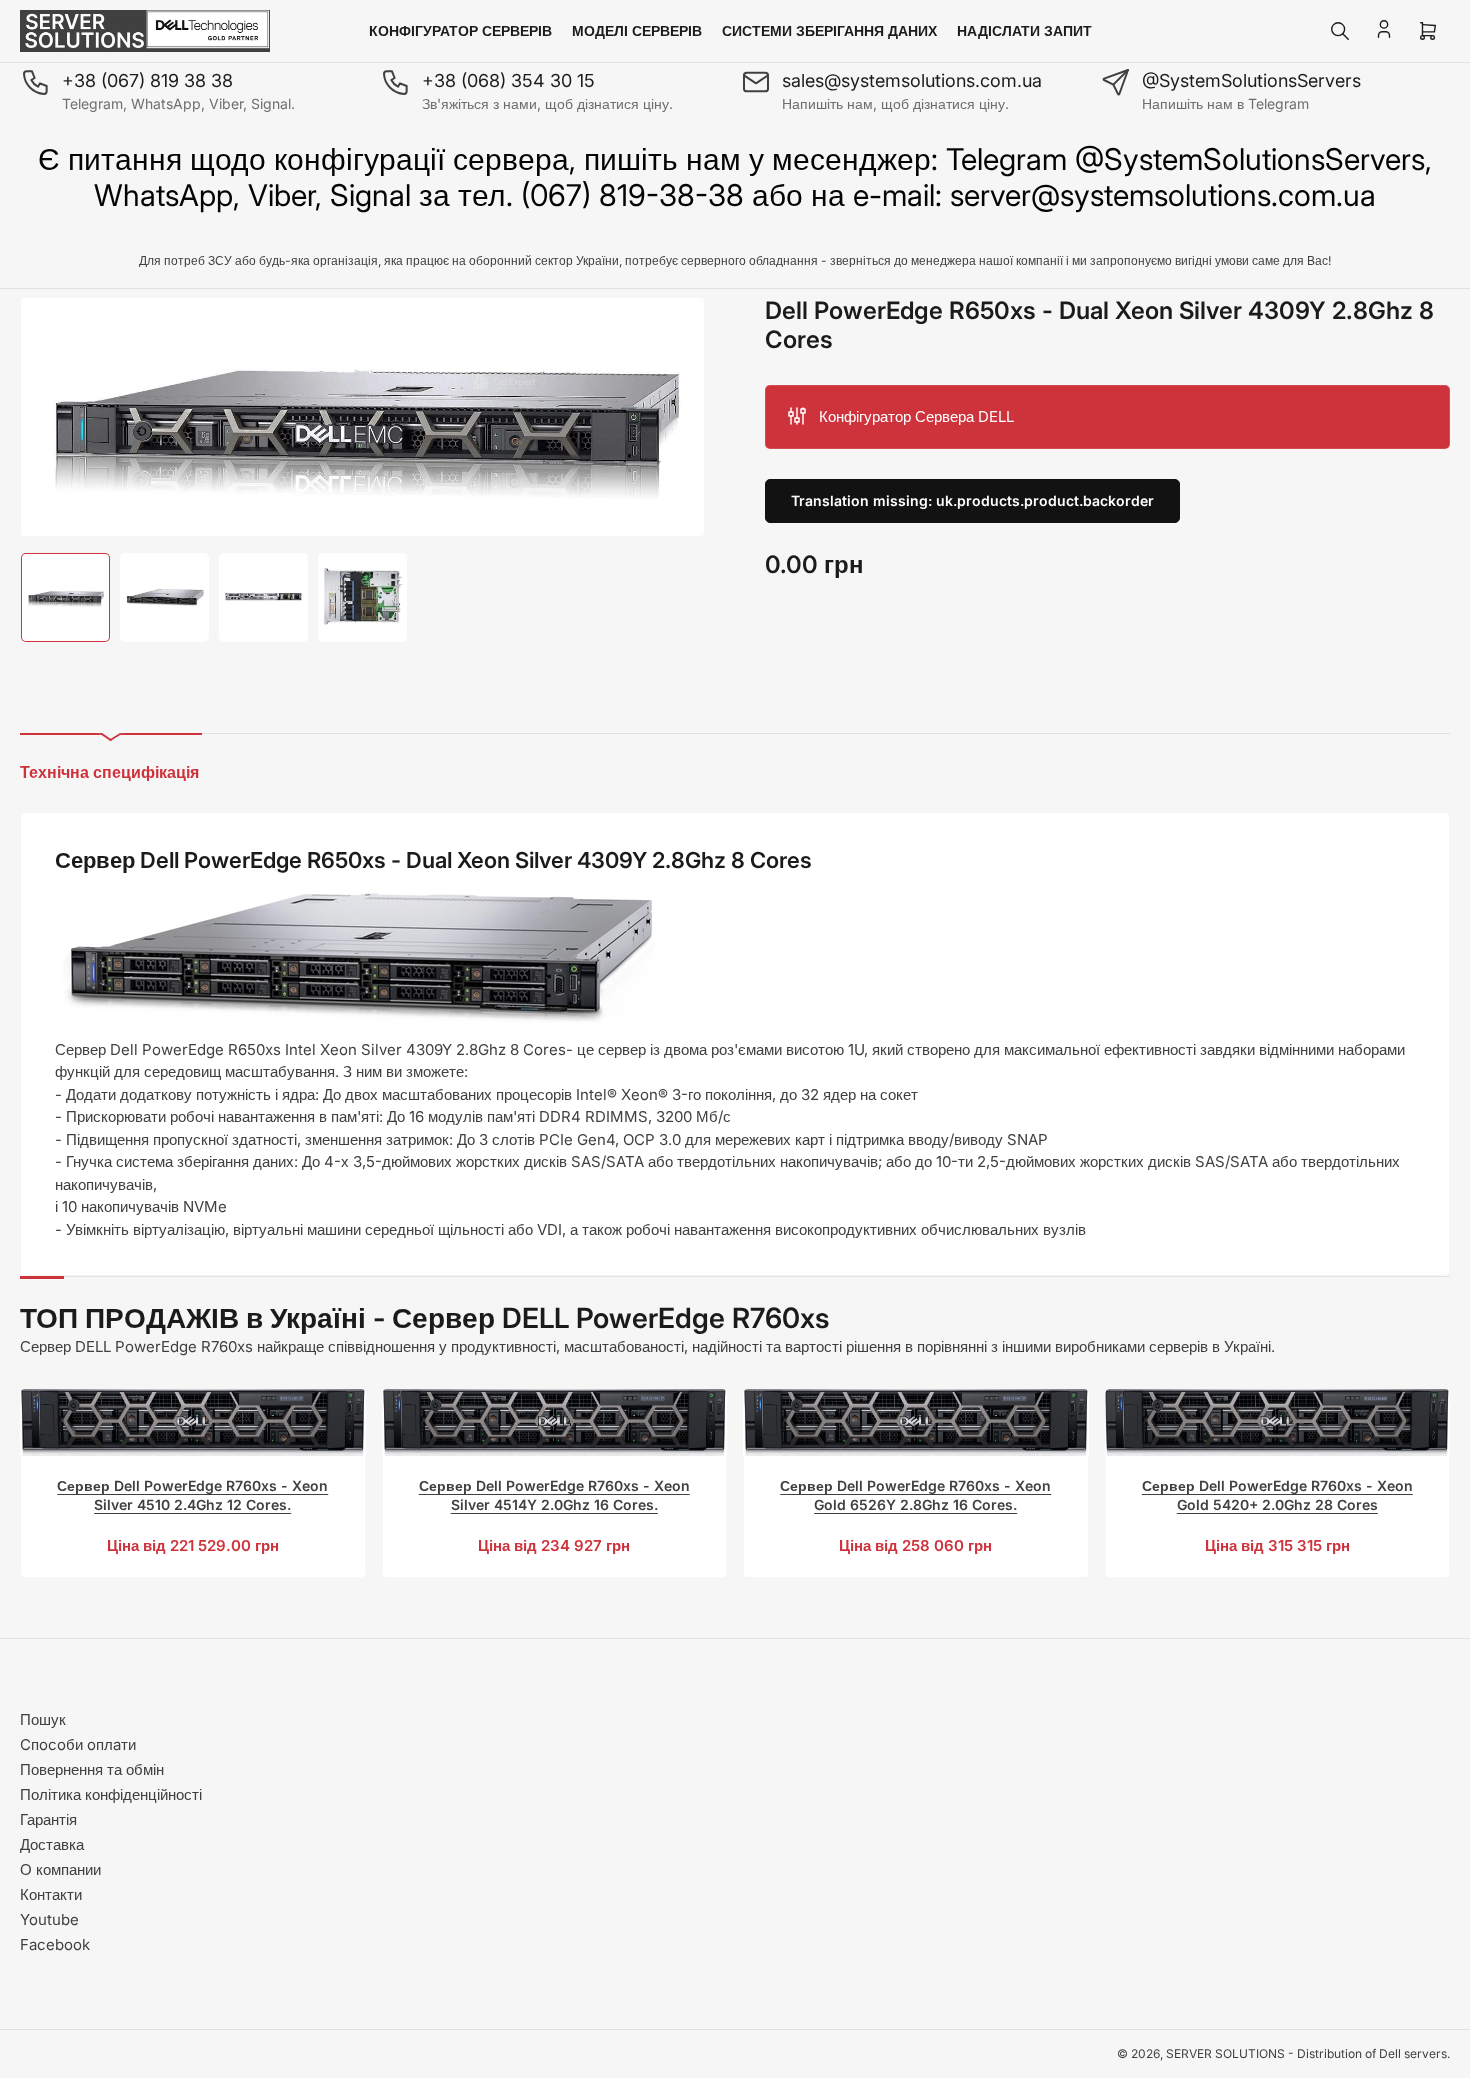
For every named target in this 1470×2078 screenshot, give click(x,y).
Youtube (49, 1919)
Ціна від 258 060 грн (915, 1545)
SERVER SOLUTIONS (1225, 2053)
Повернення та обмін (92, 1769)
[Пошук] (1340, 31)
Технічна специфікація (109, 772)
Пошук (43, 1719)
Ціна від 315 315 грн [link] (1277, 1545)
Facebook (55, 1944)
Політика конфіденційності (111, 1794)
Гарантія (48, 1819)
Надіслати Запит (1024, 30)
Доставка (52, 1844)
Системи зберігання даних (829, 30)
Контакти (51, 1894)
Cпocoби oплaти (78, 1744)
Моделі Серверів (637, 30)
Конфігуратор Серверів (460, 30)
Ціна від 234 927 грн (554, 1545)
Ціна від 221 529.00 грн (193, 1545)
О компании (60, 1869)
